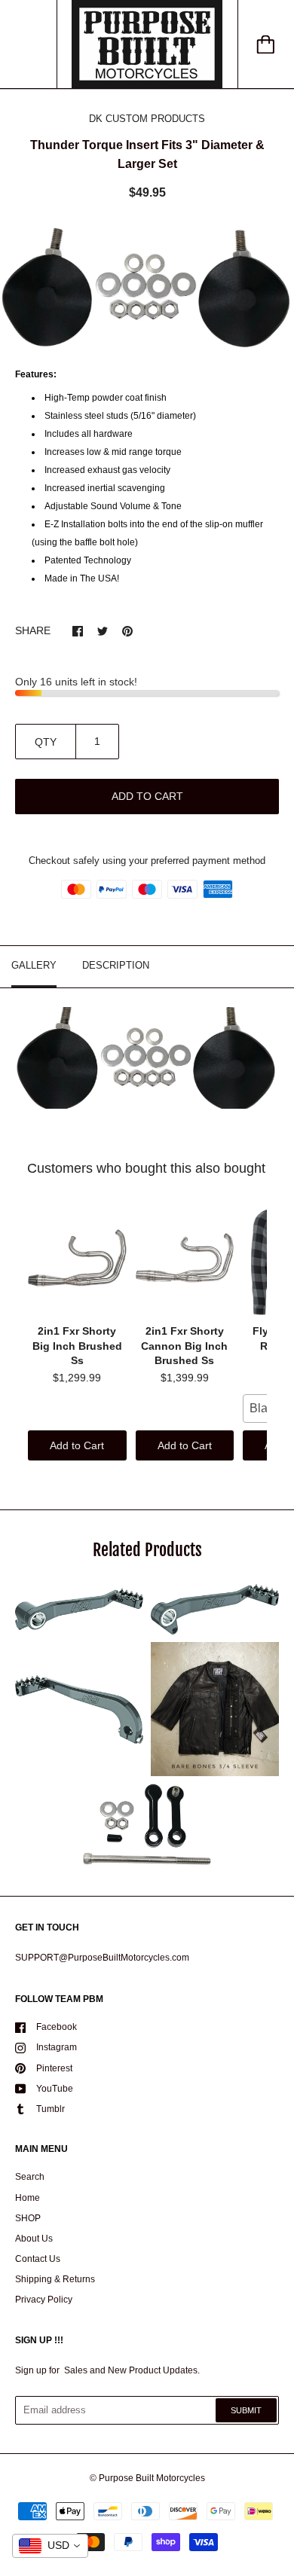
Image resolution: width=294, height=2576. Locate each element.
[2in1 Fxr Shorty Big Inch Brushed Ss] (77, 1258)
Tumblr (51, 2109)
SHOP (28, 2218)
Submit (246, 2410)
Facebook (57, 2027)
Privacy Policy (44, 2300)
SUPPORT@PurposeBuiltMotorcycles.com (102, 1958)
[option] (147, 287)
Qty (46, 742)
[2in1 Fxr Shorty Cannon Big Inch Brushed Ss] (185, 1258)
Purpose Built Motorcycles (152, 2478)
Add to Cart (77, 1445)
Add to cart (147, 796)
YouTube (55, 2089)
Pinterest (54, 2068)
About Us (34, 2239)
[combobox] (50, 2546)
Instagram (57, 2047)
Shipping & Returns (55, 2279)
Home (28, 2198)
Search (30, 2177)
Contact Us (38, 2259)
